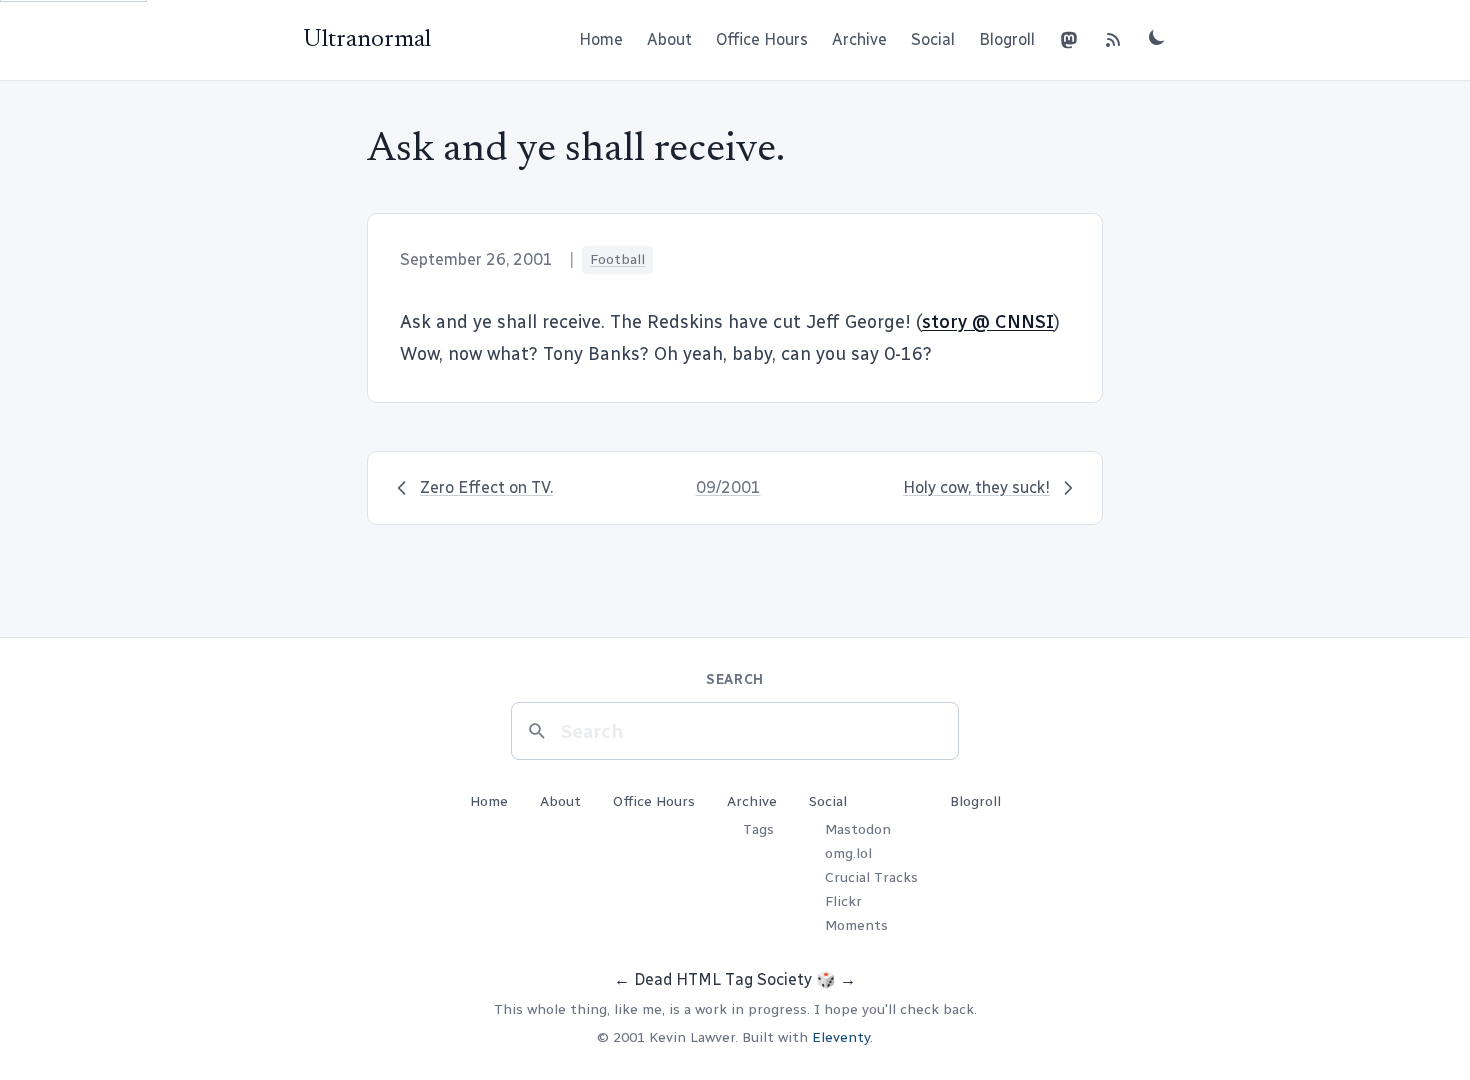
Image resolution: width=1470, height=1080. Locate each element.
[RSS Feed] (1113, 40)
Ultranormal (367, 40)
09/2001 (728, 487)
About (669, 39)
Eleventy (841, 1037)
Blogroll (1007, 39)
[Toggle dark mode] (1157, 37)
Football (617, 259)
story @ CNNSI (988, 322)
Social (933, 39)
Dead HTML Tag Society (723, 979)
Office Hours (762, 39)
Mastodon (858, 829)
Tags (758, 829)
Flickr (843, 901)
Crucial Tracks (871, 877)
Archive (859, 39)
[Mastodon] (1069, 40)
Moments (856, 925)
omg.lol (848, 853)
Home (601, 39)
